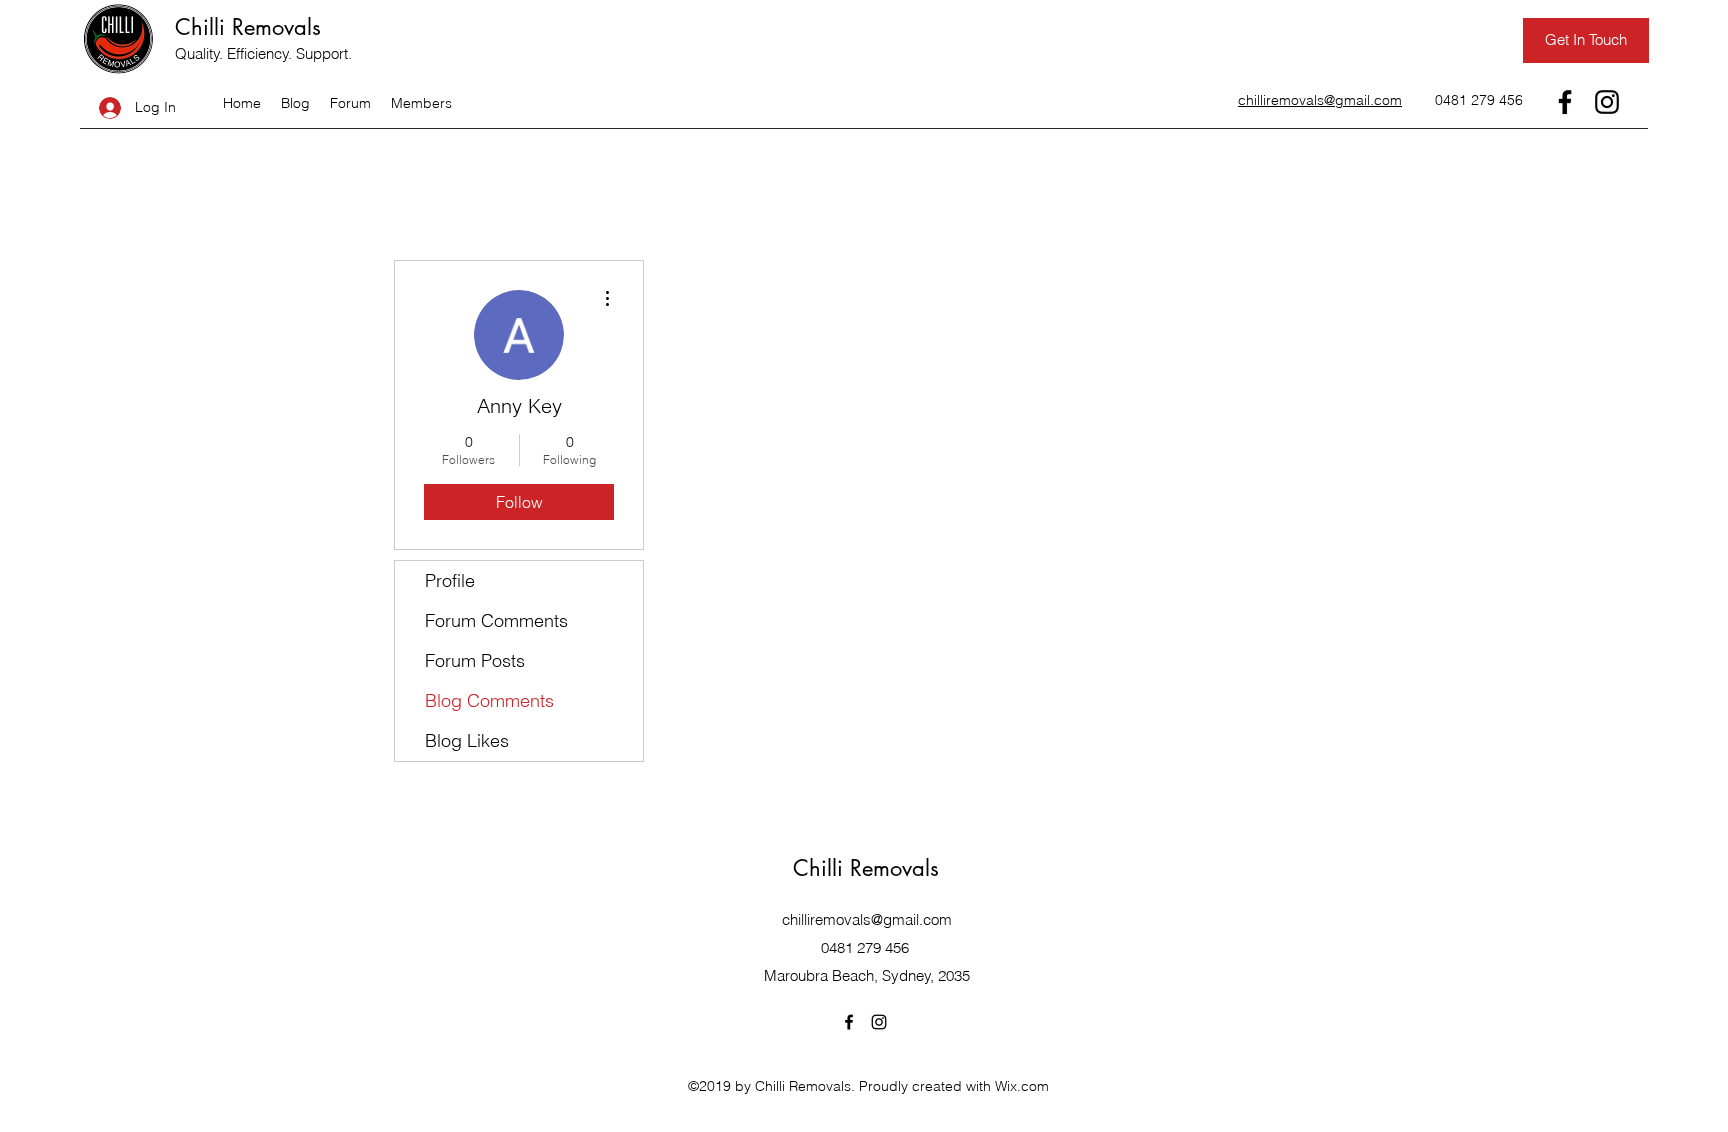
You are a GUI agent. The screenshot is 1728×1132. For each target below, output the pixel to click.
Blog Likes (467, 740)
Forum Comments (496, 620)
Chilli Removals (248, 27)
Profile (450, 580)
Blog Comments (489, 700)
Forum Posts (475, 660)
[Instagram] (1607, 102)
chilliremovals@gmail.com (867, 919)
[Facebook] (1565, 102)
